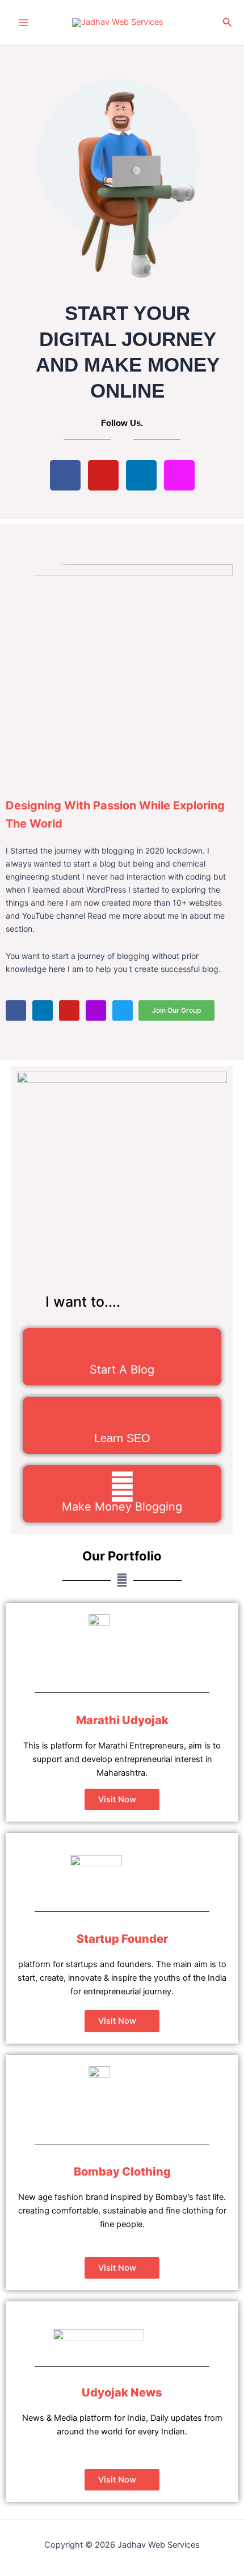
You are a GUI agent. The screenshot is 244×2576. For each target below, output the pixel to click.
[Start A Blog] (122, 1349)
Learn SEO (122, 1438)
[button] (228, 22)
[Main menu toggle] (23, 23)
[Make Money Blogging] (122, 1487)
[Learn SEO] (122, 1418)
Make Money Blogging (122, 1507)
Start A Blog (122, 1370)
